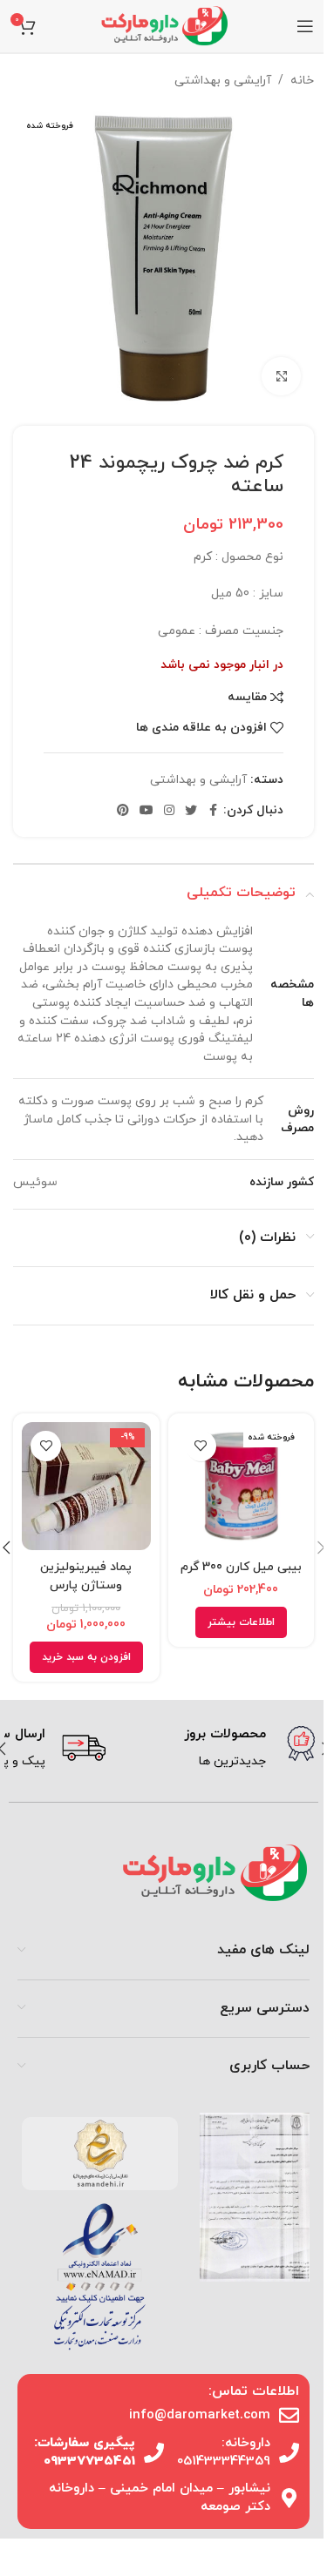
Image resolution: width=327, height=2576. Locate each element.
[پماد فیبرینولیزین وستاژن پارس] (86, 1487)
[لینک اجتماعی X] (191, 811)
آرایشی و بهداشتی (223, 81)
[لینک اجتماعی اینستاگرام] (169, 811)
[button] (86, 1657)
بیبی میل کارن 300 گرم (241, 1567)
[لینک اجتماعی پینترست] (123, 811)
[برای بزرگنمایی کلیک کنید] (281, 377)
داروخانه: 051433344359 (224, 2452)
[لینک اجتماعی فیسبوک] (213, 811)
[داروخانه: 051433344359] (289, 2453)
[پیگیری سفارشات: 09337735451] (154, 2453)
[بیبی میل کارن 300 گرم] (242, 1487)
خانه (302, 81)
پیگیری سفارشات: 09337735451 (85, 2452)
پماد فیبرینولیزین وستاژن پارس (86, 1576)
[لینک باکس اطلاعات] (217, 1749)
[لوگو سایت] (164, 25)
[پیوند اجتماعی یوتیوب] (146, 811)
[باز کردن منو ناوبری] (305, 26)
